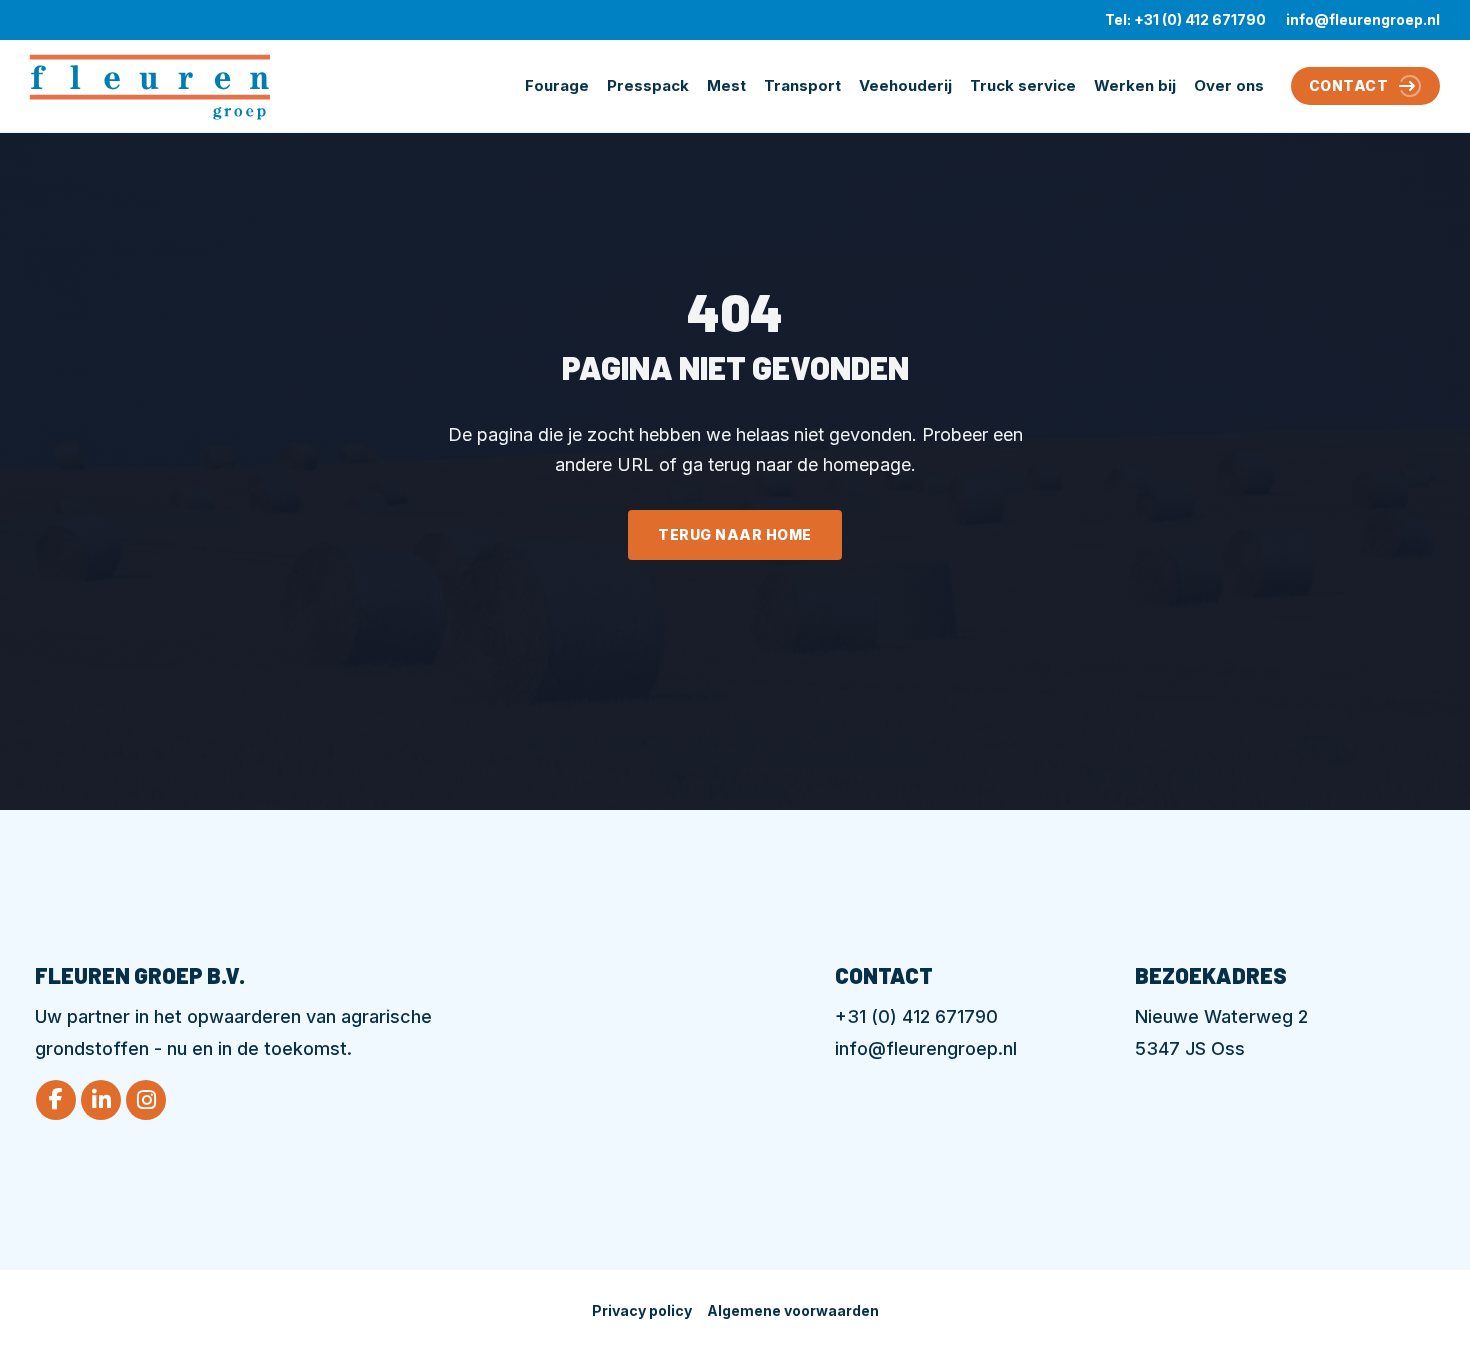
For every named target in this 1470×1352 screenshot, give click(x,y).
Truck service (1023, 85)
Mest (726, 85)
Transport (802, 85)
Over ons (1229, 85)
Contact (1349, 85)
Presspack (648, 85)
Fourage (557, 85)
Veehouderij (905, 85)
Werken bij (1135, 85)
